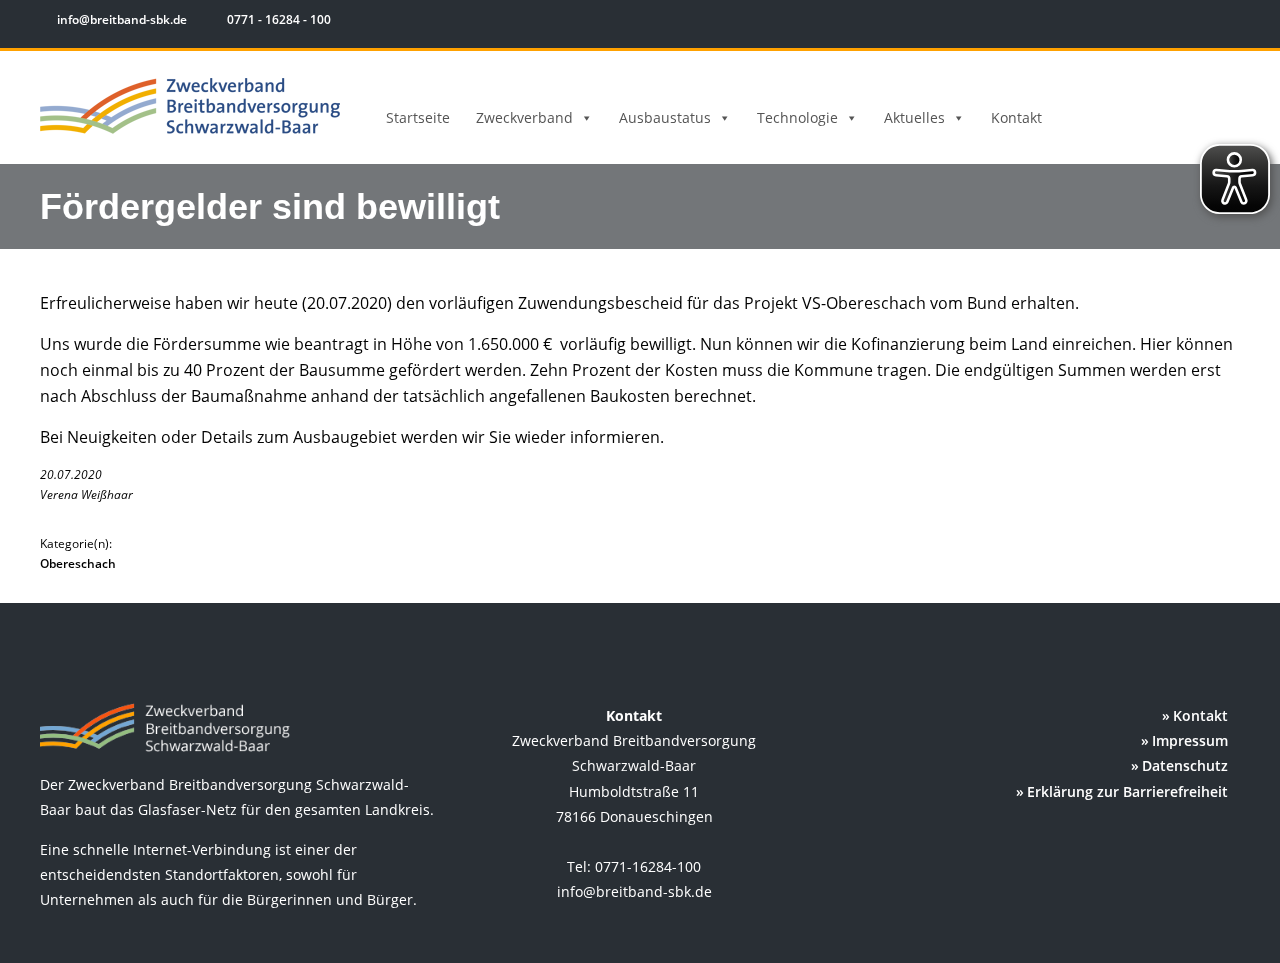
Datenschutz (1185, 765)
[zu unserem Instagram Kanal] (1199, 22)
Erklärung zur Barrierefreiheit (1127, 791)
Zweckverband (524, 117)
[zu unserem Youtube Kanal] (1227, 22)
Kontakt (1016, 117)
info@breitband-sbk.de (122, 19)
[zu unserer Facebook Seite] (1170, 22)
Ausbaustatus (665, 117)
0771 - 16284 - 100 (277, 19)
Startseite (418, 117)
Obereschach (78, 563)
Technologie (797, 117)
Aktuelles (914, 117)
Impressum (1190, 740)
